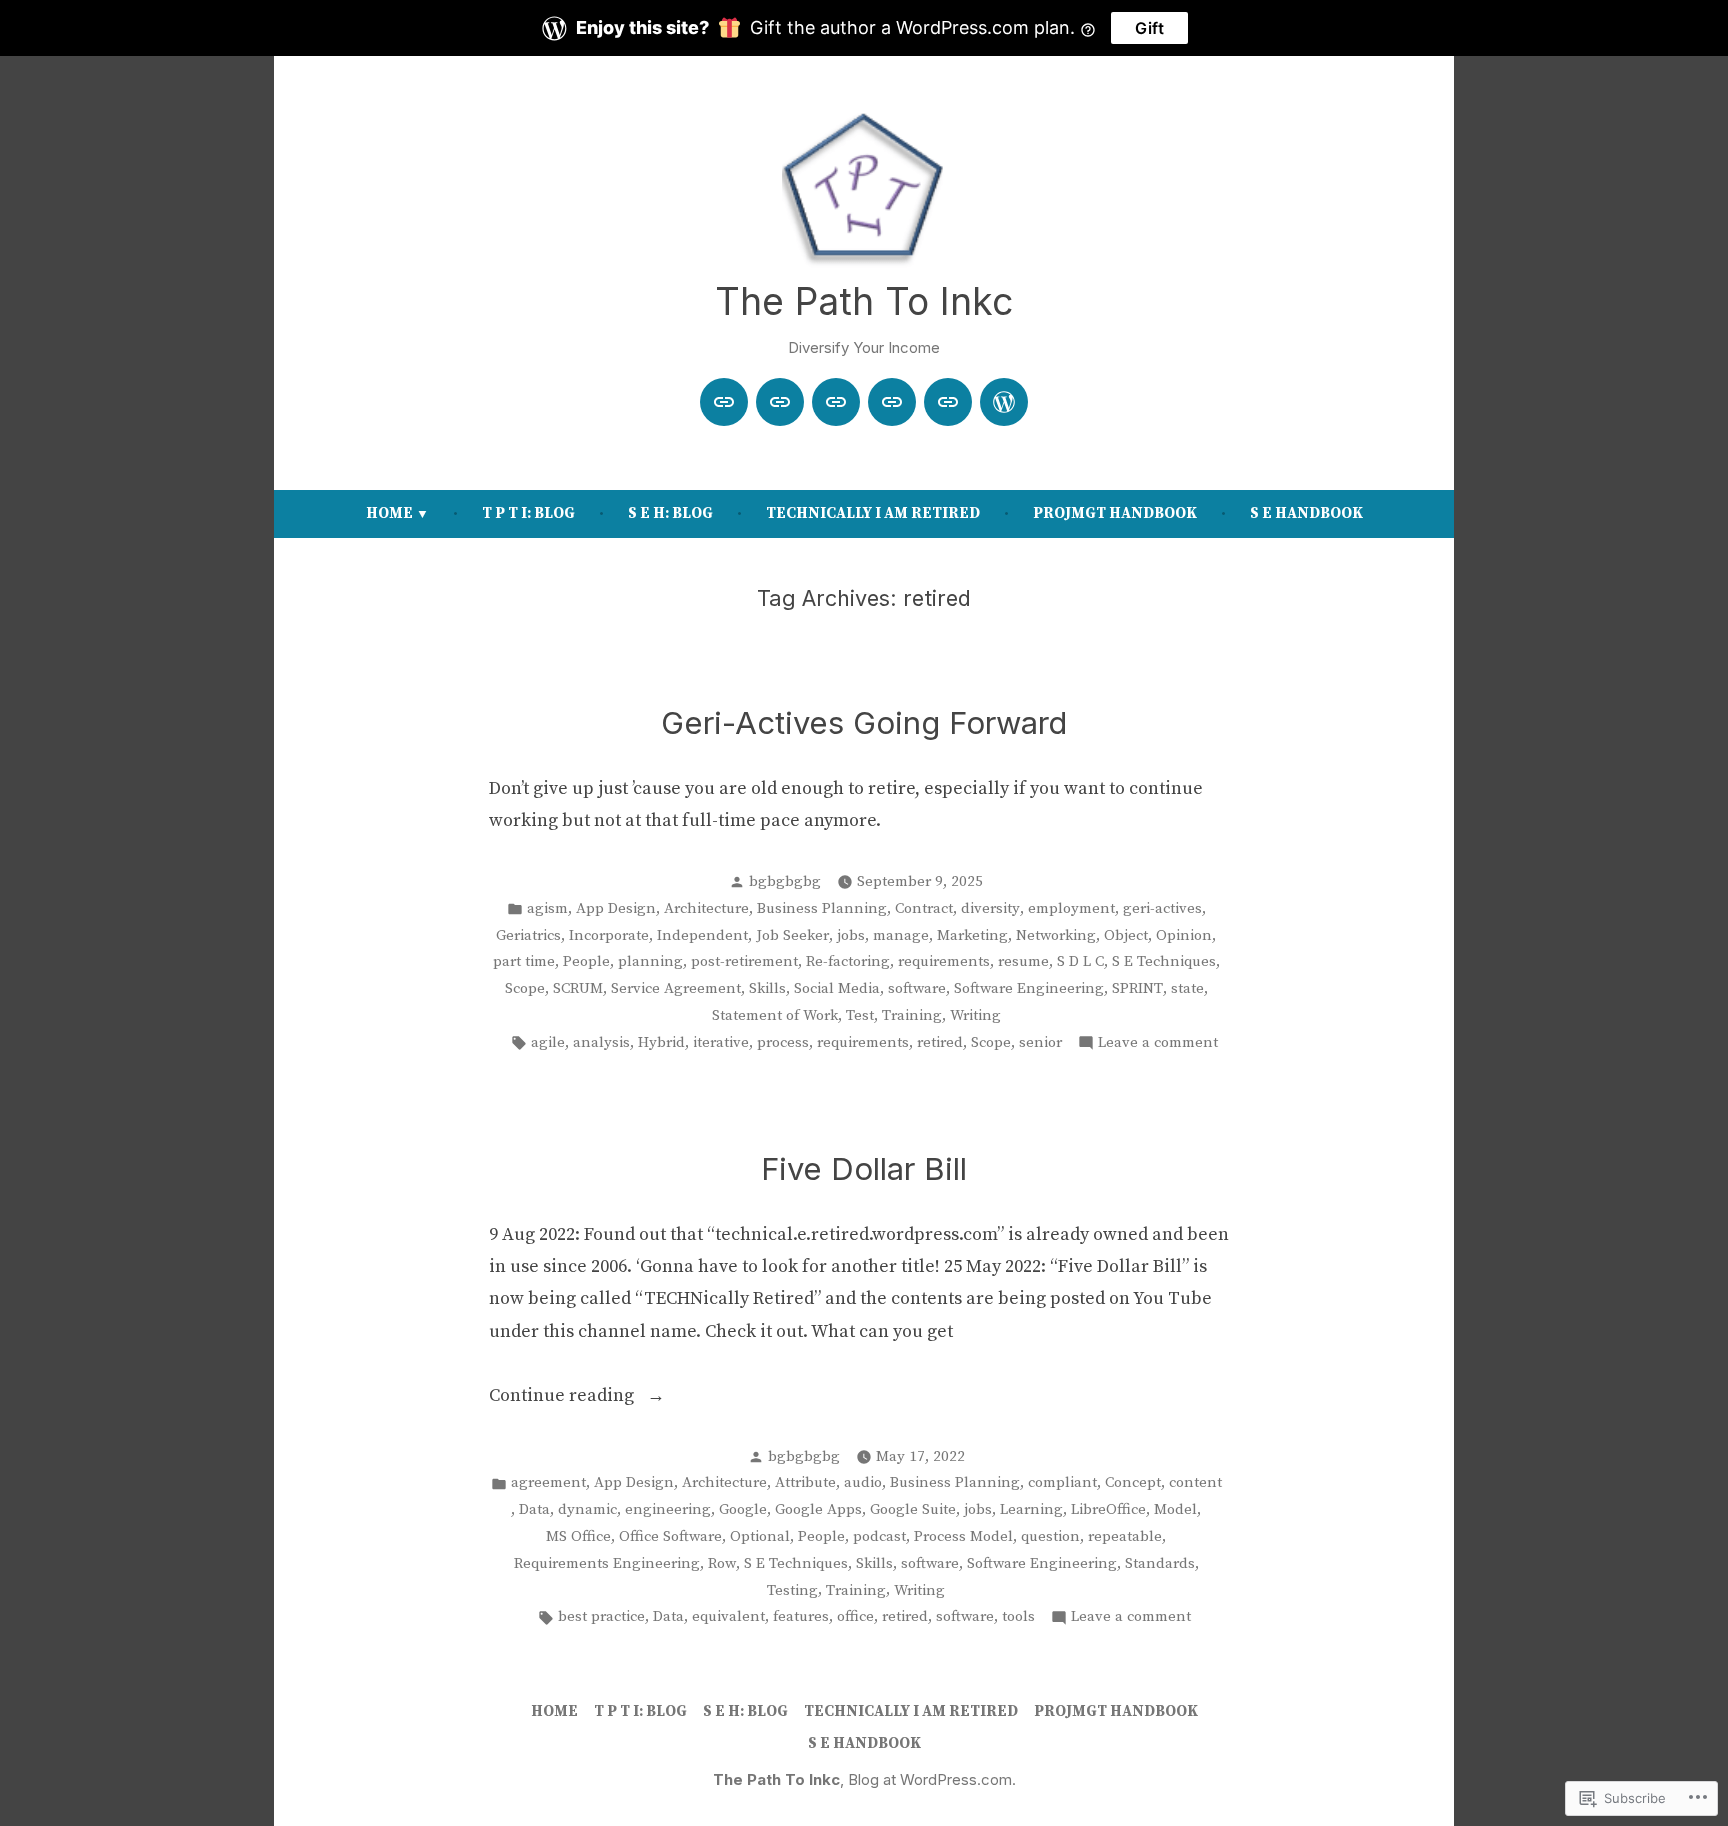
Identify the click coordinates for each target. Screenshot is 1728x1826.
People (586, 961)
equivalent (728, 1616)
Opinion (1184, 935)
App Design (616, 908)
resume (1023, 961)
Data (534, 1509)
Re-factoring (848, 961)
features (801, 1616)
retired (940, 1042)
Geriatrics (528, 935)
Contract (924, 908)
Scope (525, 988)
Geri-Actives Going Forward (864, 723)
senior (1040, 1042)
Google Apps (818, 1509)
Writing (975, 1015)
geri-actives (1162, 908)
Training (912, 1015)
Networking (1056, 935)
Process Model (963, 1536)
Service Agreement (676, 988)
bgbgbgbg (785, 881)
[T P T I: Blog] (780, 402)
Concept (1133, 1482)
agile (548, 1042)
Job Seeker (792, 935)
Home (389, 513)
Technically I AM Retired (873, 513)
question (1050, 1536)
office (855, 1616)
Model (1175, 1509)
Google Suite (913, 1509)
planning (650, 961)
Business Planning (822, 908)
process (783, 1042)
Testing (792, 1590)
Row (722, 1563)
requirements (944, 961)
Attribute (805, 1482)
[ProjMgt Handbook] (948, 402)
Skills (767, 988)
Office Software (670, 1536)
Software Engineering (1029, 988)
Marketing (972, 935)
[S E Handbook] (1004, 402)
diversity (990, 908)
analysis (601, 1042)
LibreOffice (1108, 1509)
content (1195, 1482)
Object (1126, 935)
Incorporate (609, 935)
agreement (548, 1482)
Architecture (706, 908)
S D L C (1080, 961)
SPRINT (1137, 988)
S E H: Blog (670, 513)
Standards (1160, 1563)
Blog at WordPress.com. (932, 1779)
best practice (601, 1616)
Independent (702, 935)
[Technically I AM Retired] (892, 402)
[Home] (724, 402)
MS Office (578, 1536)
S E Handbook (1306, 513)
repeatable (1125, 1536)
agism (547, 908)
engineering (668, 1509)
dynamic (587, 1509)
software (917, 988)
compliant (1062, 1482)
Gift (1149, 28)
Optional (760, 1536)
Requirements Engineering (607, 1563)
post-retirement (744, 961)
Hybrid (661, 1042)
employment (1071, 908)
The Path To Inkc (864, 301)
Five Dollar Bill (864, 1169)
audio (863, 1482)
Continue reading (563, 1397)
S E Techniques (1164, 961)
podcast (879, 1536)
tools (1018, 1616)
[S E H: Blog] (836, 402)
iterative (721, 1042)
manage (901, 935)
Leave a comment (1158, 1044)
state (1187, 988)
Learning (1031, 1509)
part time (524, 961)
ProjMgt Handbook (1115, 513)
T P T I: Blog (528, 513)
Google (743, 1509)
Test (860, 1015)
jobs (851, 935)
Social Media (837, 988)
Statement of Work (775, 1015)
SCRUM (578, 988)
